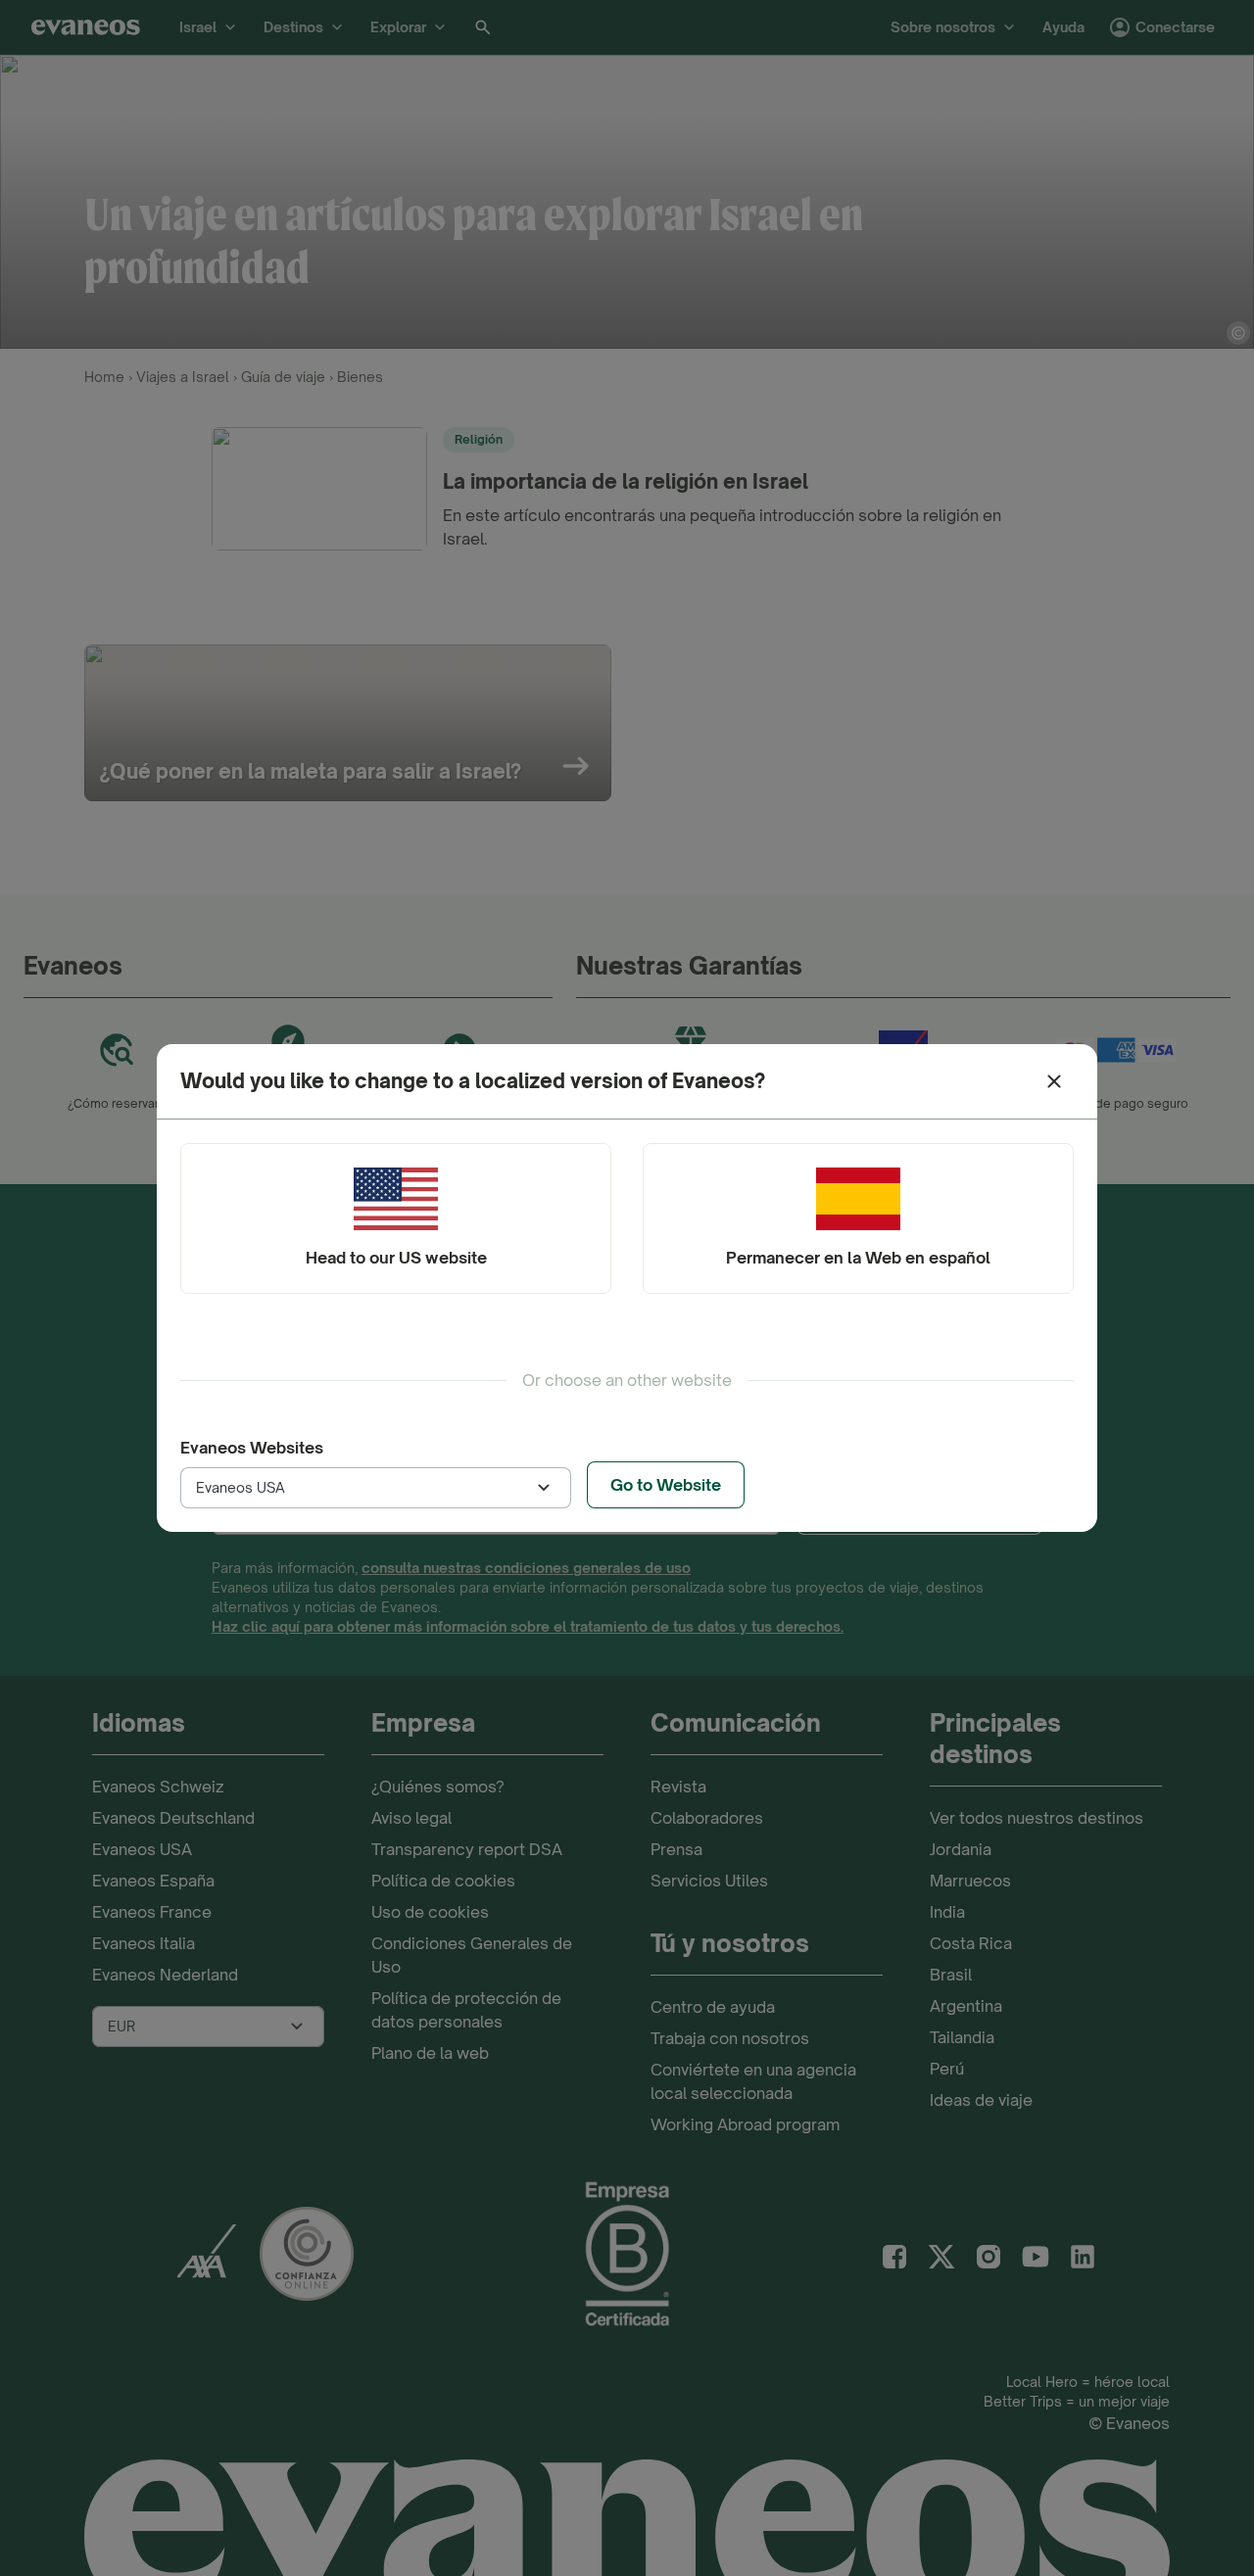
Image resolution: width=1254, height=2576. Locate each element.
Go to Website (666, 1485)
